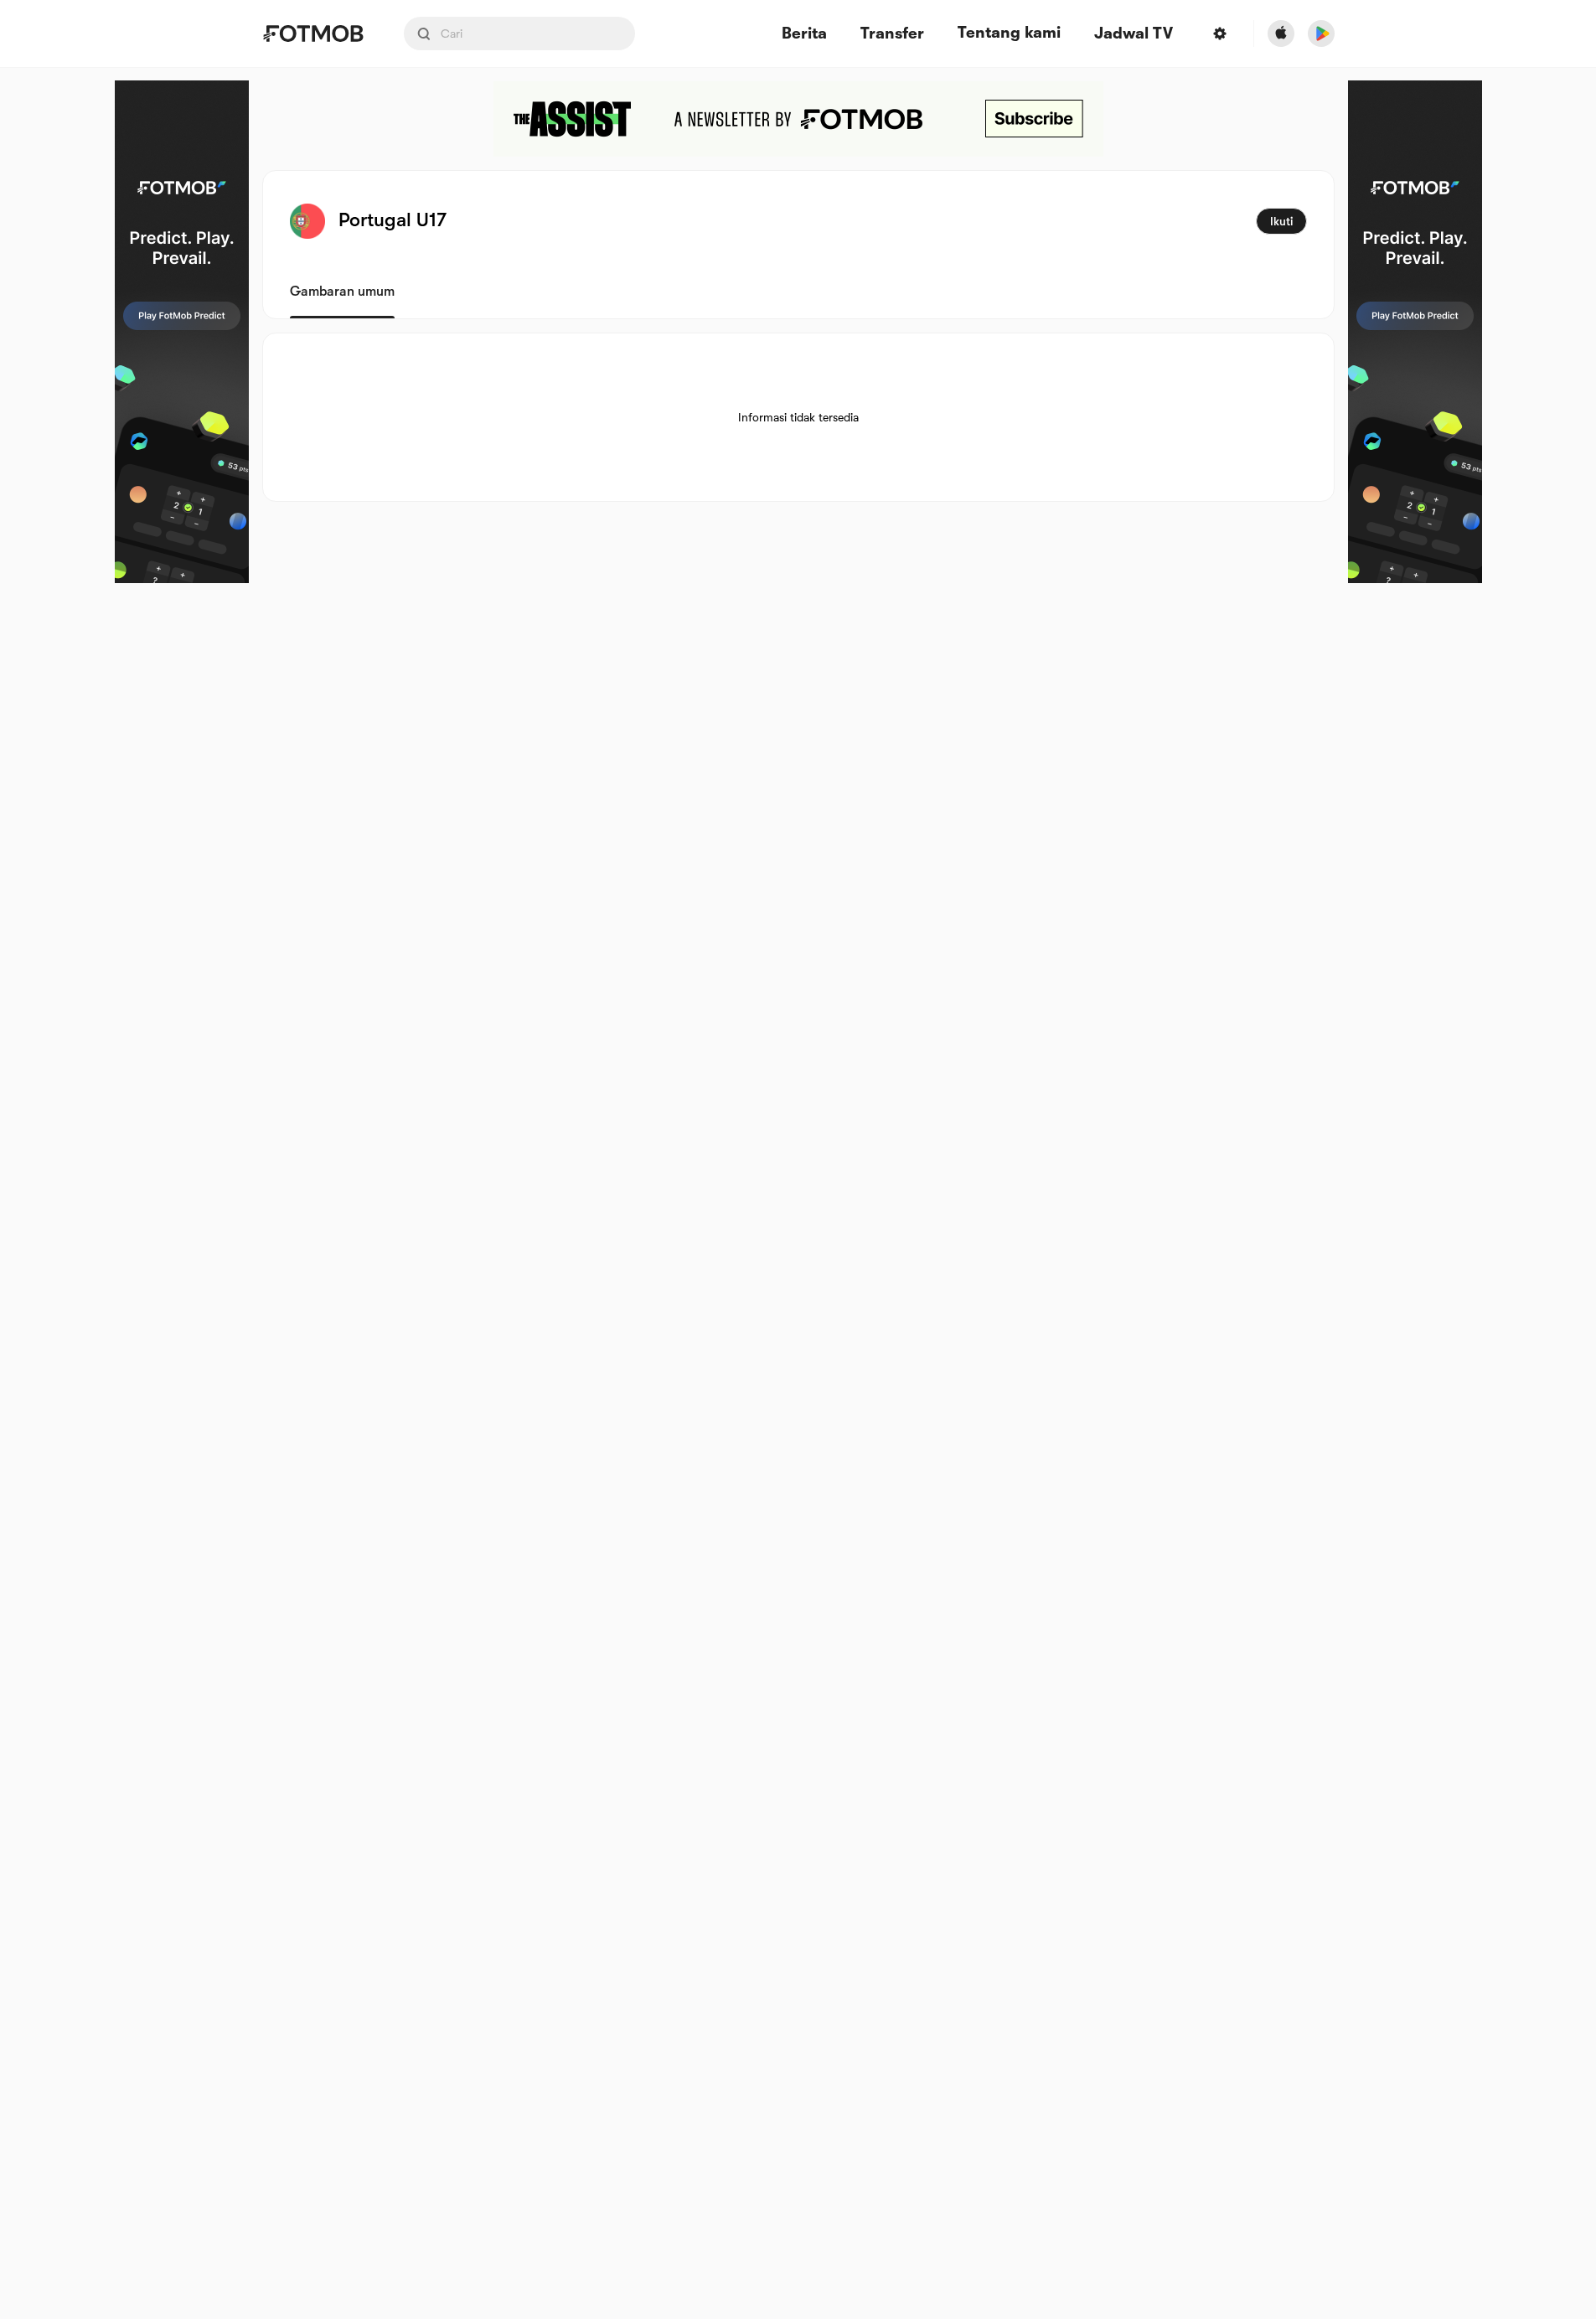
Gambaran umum (342, 292)
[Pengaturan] (1220, 34)
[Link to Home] (313, 34)
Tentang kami (1009, 33)
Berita (804, 34)
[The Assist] (798, 119)
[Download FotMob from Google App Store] (1321, 34)
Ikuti (1281, 221)
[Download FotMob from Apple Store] (1281, 34)
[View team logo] (307, 221)
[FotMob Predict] (182, 332)
